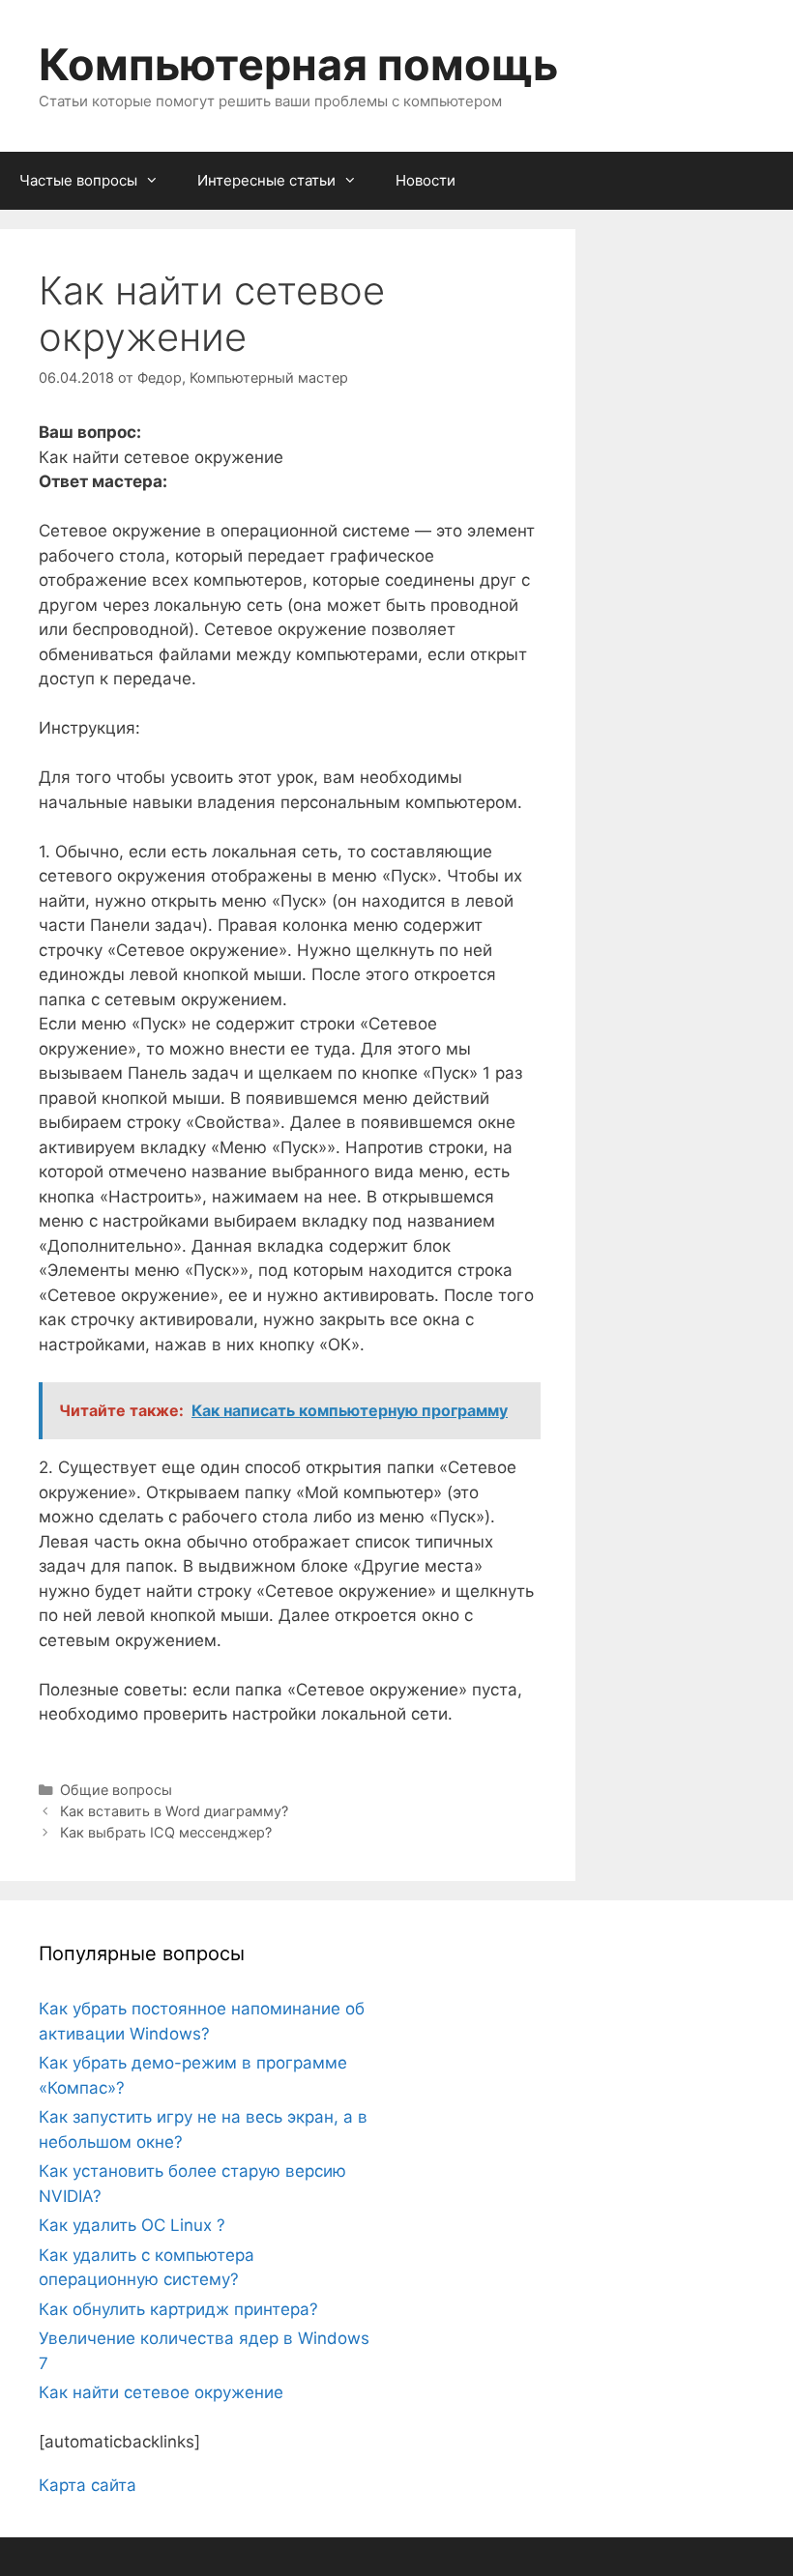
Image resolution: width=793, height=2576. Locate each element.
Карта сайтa (88, 2485)
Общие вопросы (116, 1790)
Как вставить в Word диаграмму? (174, 1811)
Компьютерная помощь (298, 64)
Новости (426, 180)
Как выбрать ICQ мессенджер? (166, 1832)
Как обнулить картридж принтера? (178, 2309)
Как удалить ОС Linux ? (132, 2225)
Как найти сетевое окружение (161, 2392)
